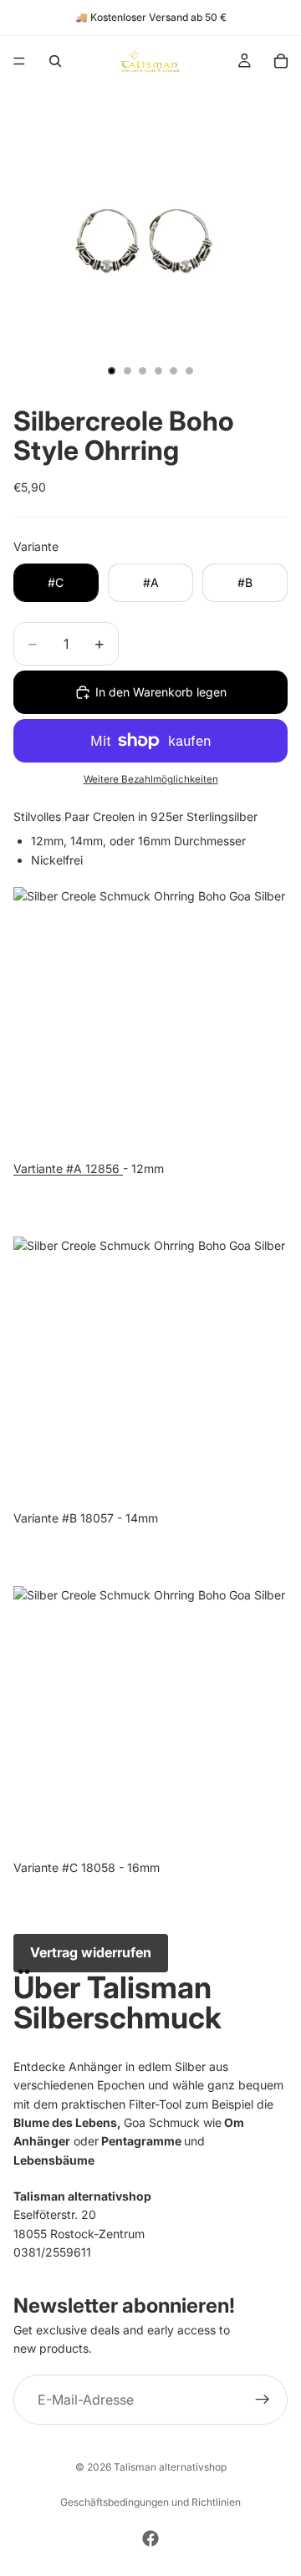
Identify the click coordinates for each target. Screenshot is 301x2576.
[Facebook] (150, 2538)
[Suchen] (55, 61)
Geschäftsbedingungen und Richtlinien (150, 2502)
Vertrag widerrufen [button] (91, 1952)
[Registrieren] (263, 2400)
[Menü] (19, 61)
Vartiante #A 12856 (68, 1168)
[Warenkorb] (281, 61)
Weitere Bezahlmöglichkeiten (151, 779)
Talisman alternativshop (170, 2467)
